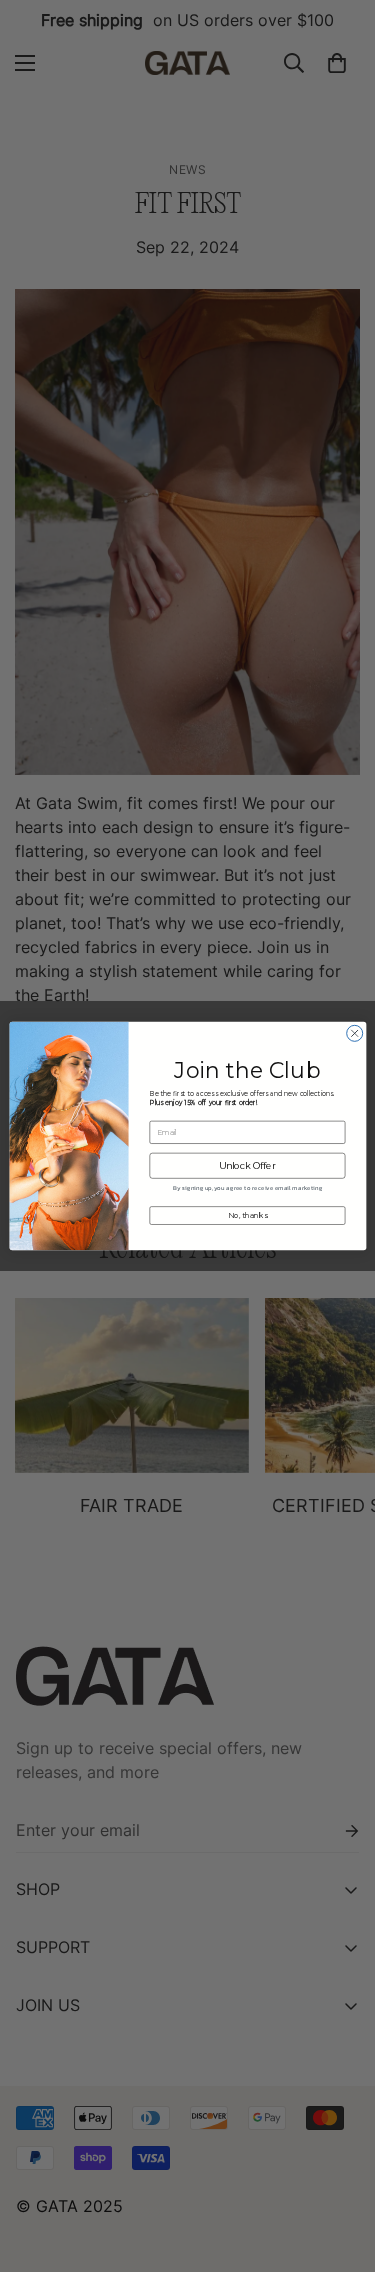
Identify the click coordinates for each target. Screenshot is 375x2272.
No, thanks (247, 1215)
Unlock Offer (247, 1165)
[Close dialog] (354, 1033)
